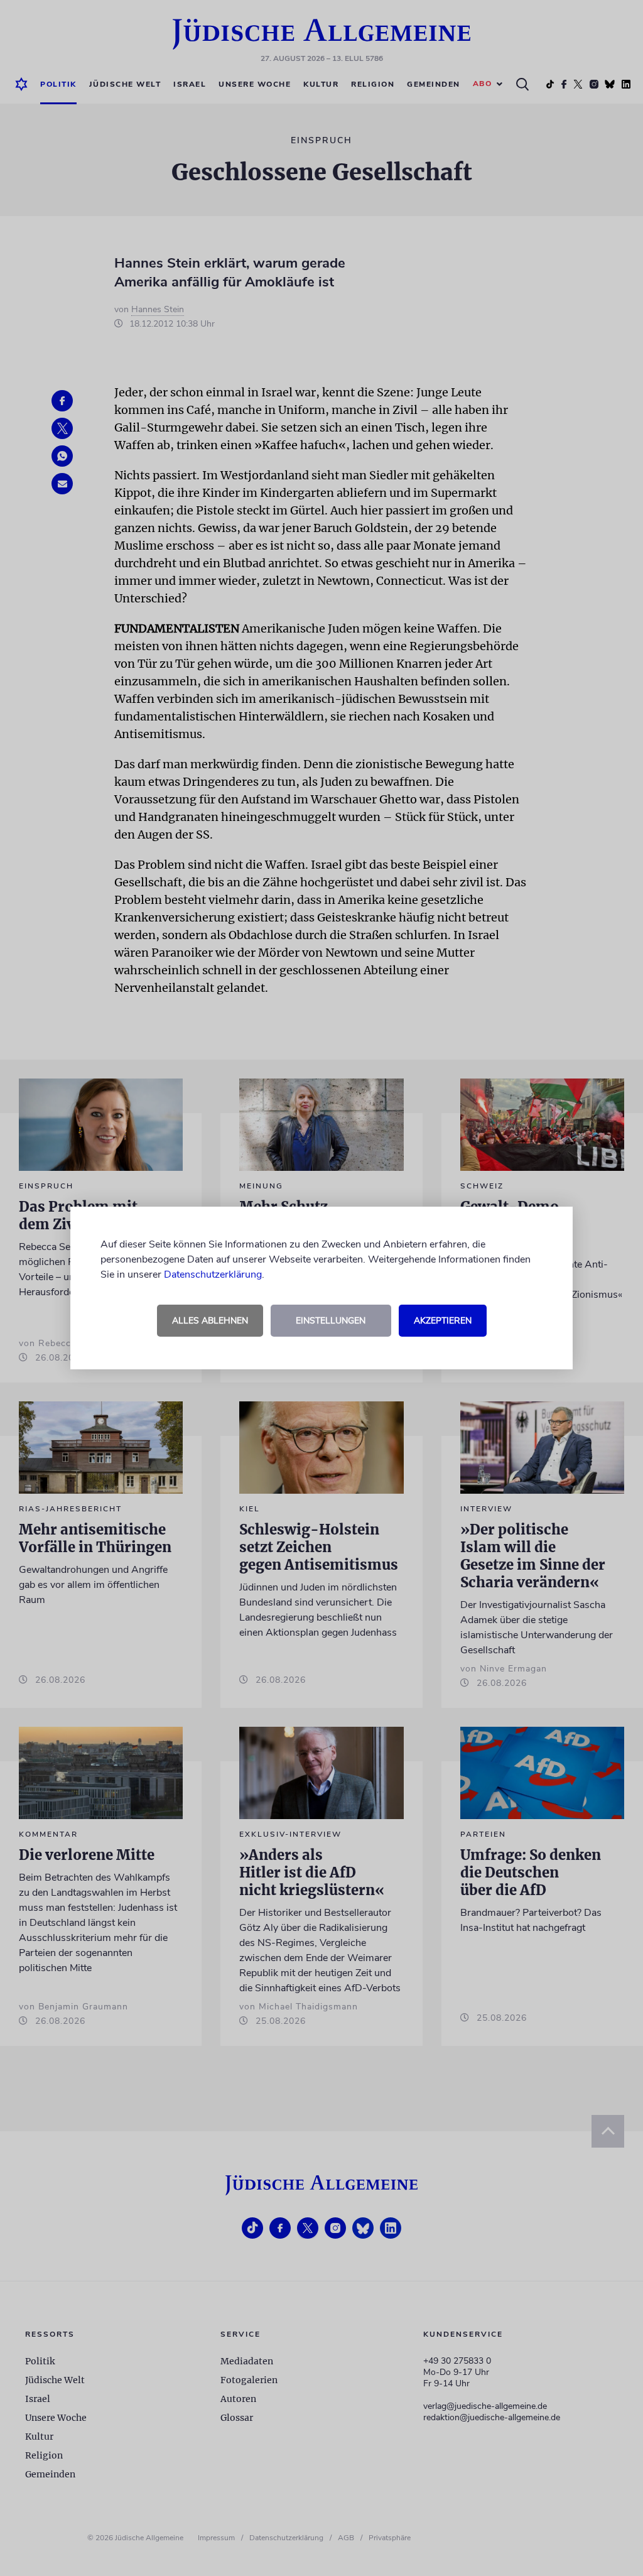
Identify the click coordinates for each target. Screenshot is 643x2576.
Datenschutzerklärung (213, 1274)
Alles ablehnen (210, 1321)
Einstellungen (331, 1321)
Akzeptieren (443, 1321)
